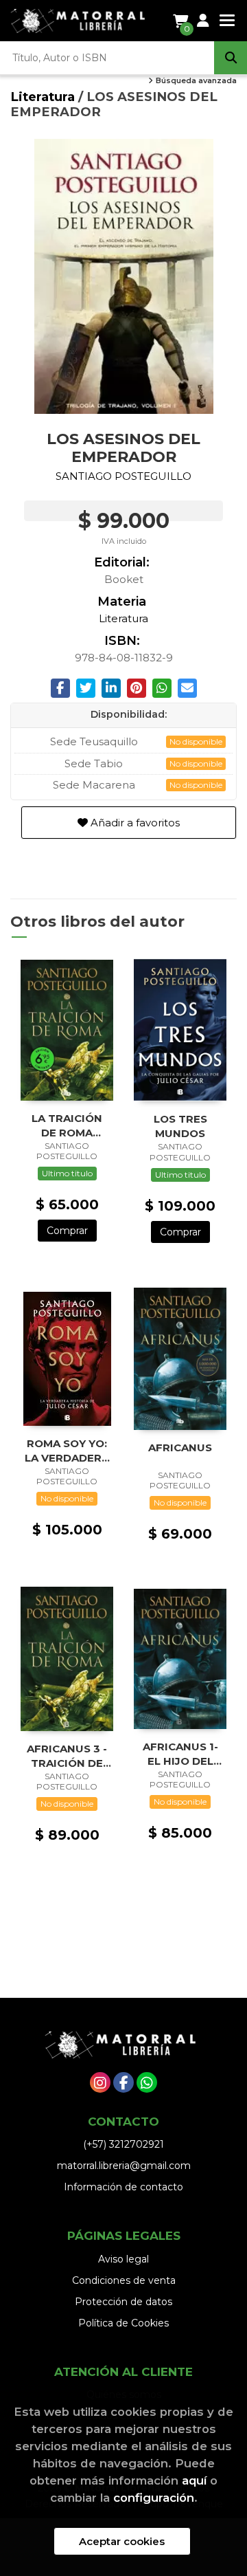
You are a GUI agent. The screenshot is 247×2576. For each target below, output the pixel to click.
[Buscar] (231, 58)
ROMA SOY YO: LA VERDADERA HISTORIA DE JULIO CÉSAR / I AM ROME (67, 1450)
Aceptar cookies (122, 2541)
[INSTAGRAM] (100, 2082)
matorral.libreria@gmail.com (124, 2166)
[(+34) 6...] (147, 2082)
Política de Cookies (123, 2323)
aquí (194, 2480)
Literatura (44, 97)
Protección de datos (123, 2302)
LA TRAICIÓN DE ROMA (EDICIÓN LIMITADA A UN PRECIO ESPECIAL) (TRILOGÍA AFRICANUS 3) (67, 1125)
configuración (154, 2498)
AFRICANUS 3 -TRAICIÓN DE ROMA (67, 1755)
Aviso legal (123, 2259)
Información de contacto (123, 2187)
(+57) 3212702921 (123, 2144)
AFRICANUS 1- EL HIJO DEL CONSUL (180, 1753)
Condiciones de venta (124, 2280)
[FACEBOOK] (123, 2082)
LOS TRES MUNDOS (180, 1126)
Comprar (67, 1231)
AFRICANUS (180, 1447)
